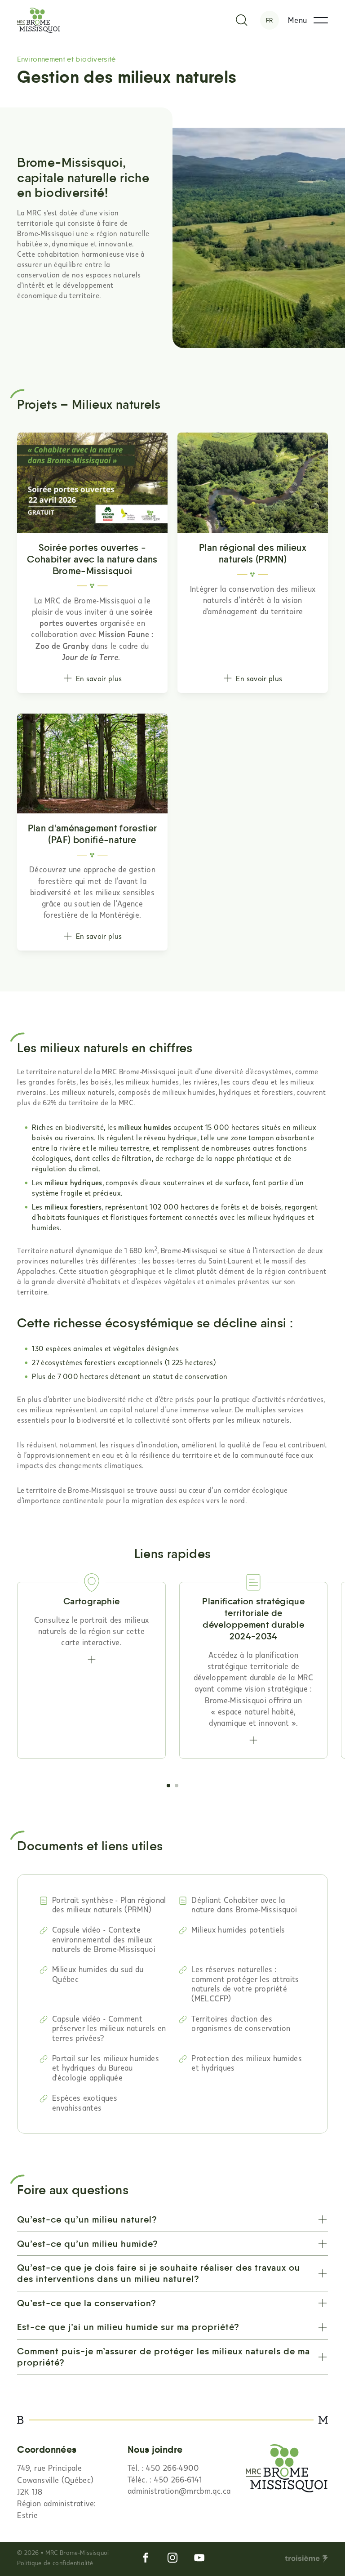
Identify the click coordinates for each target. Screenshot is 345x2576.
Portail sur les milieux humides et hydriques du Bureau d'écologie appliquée (106, 2068)
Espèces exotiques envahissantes (85, 2103)
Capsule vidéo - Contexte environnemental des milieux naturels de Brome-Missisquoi (104, 1940)
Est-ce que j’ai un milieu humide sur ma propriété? (128, 2327)
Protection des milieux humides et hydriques (247, 2063)
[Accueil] (39, 20)
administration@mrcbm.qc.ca (179, 2491)
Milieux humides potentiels (238, 1930)
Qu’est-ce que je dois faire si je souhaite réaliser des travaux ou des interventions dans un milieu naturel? (158, 2273)
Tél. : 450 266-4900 (164, 2468)
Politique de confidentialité (55, 2563)
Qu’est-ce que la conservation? (87, 2303)
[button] (168, 1786)
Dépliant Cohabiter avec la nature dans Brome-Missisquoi (244, 1905)
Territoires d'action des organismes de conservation (241, 2024)
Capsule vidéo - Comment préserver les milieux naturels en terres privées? (109, 2029)
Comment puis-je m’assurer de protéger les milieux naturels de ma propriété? (163, 2357)
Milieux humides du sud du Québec (98, 1974)
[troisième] (306, 2559)
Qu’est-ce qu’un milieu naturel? (87, 2219)
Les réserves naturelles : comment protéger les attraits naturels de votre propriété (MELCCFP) (245, 1984)
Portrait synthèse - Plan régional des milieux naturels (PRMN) (109, 1905)
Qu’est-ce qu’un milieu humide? (88, 2244)
